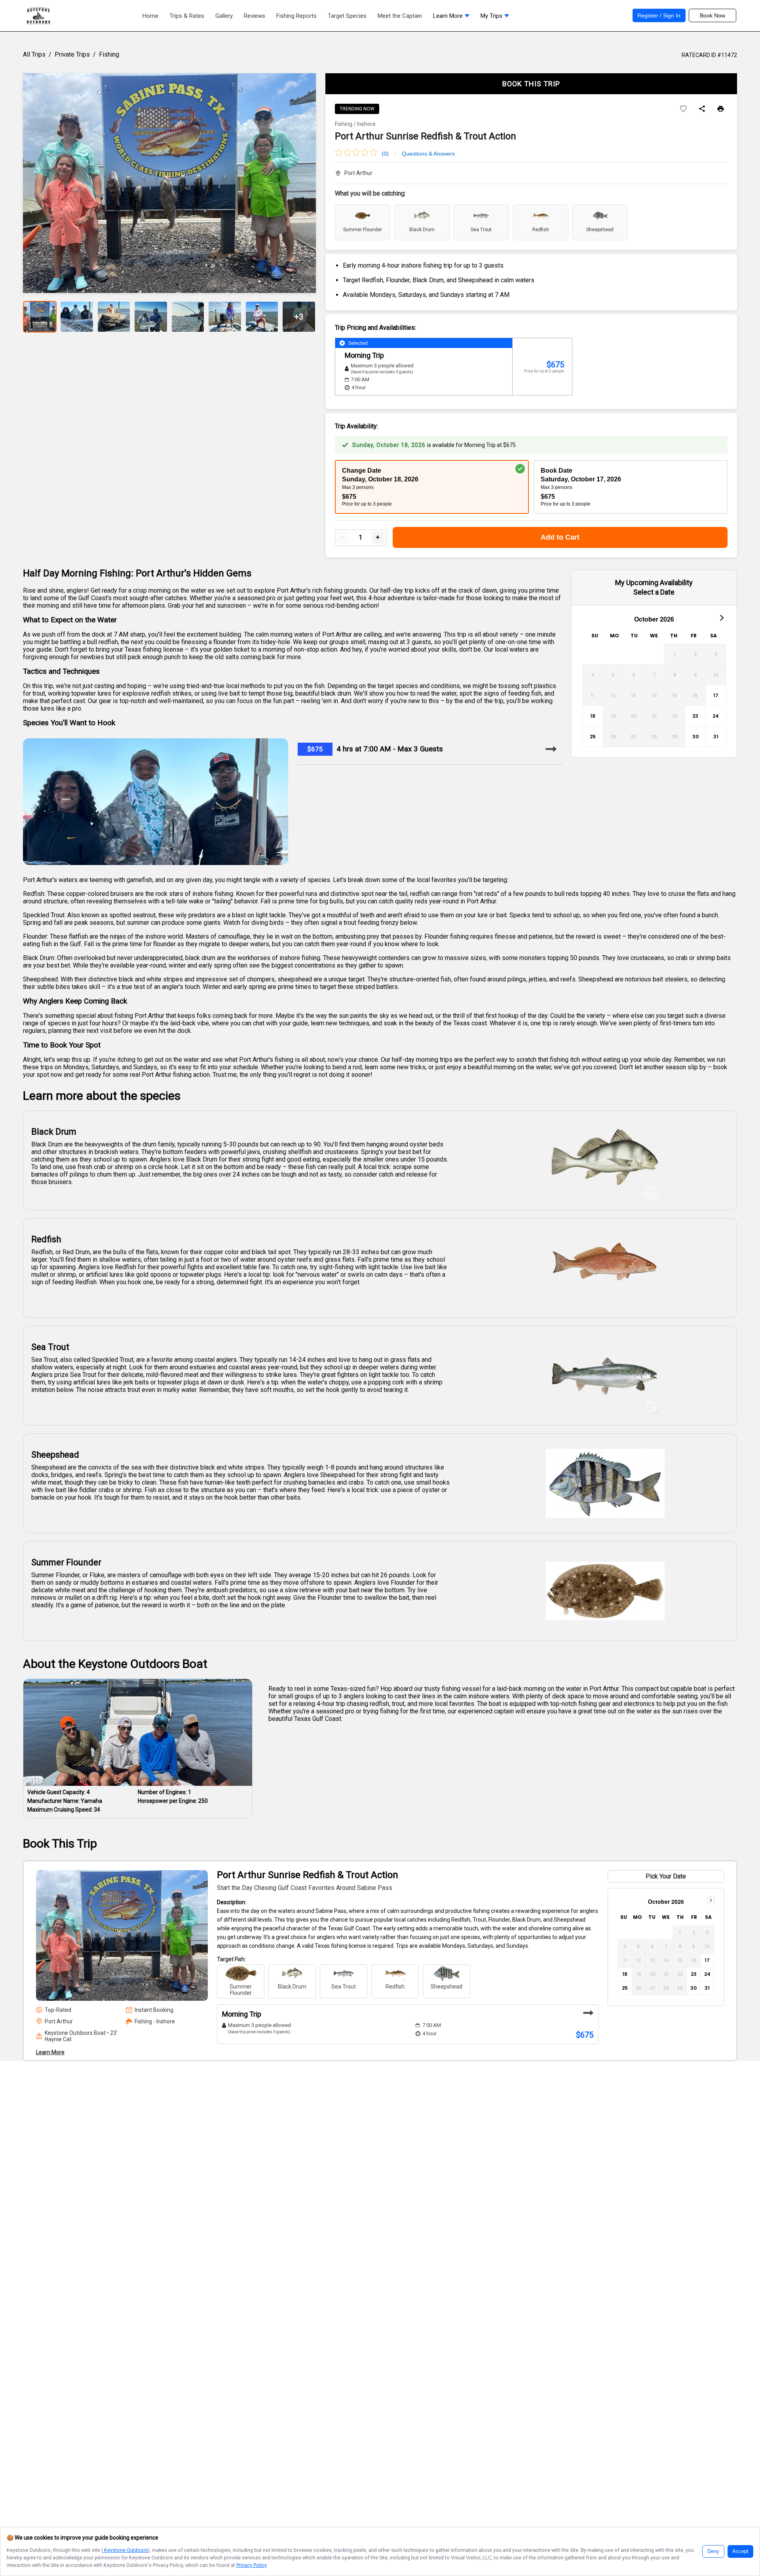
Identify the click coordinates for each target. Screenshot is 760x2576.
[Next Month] (721, 617)
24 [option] (716, 716)
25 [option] (593, 737)
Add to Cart (560, 537)
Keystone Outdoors (125, 2550)
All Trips (34, 54)
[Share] (702, 109)
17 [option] (716, 695)
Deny (713, 2551)
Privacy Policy (251, 2565)
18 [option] (593, 716)
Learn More (50, 2052)
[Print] (721, 109)
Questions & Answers (428, 154)
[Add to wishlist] (683, 109)
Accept (740, 2551)
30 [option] (695, 737)
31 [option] (716, 737)
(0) (385, 154)
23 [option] (695, 716)
